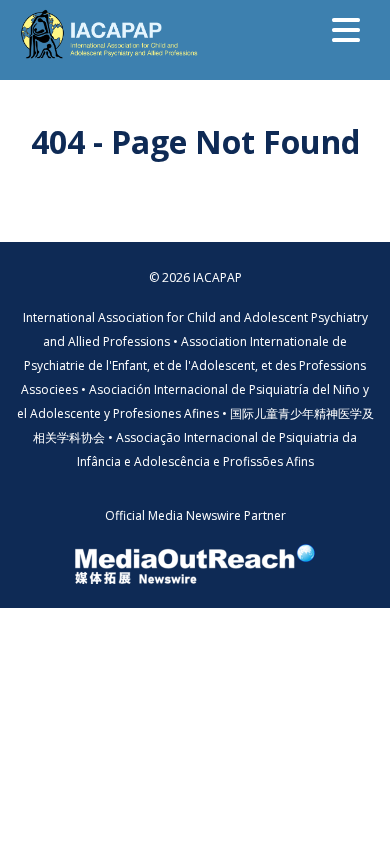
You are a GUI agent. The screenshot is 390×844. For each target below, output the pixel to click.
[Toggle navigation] (346, 30)
